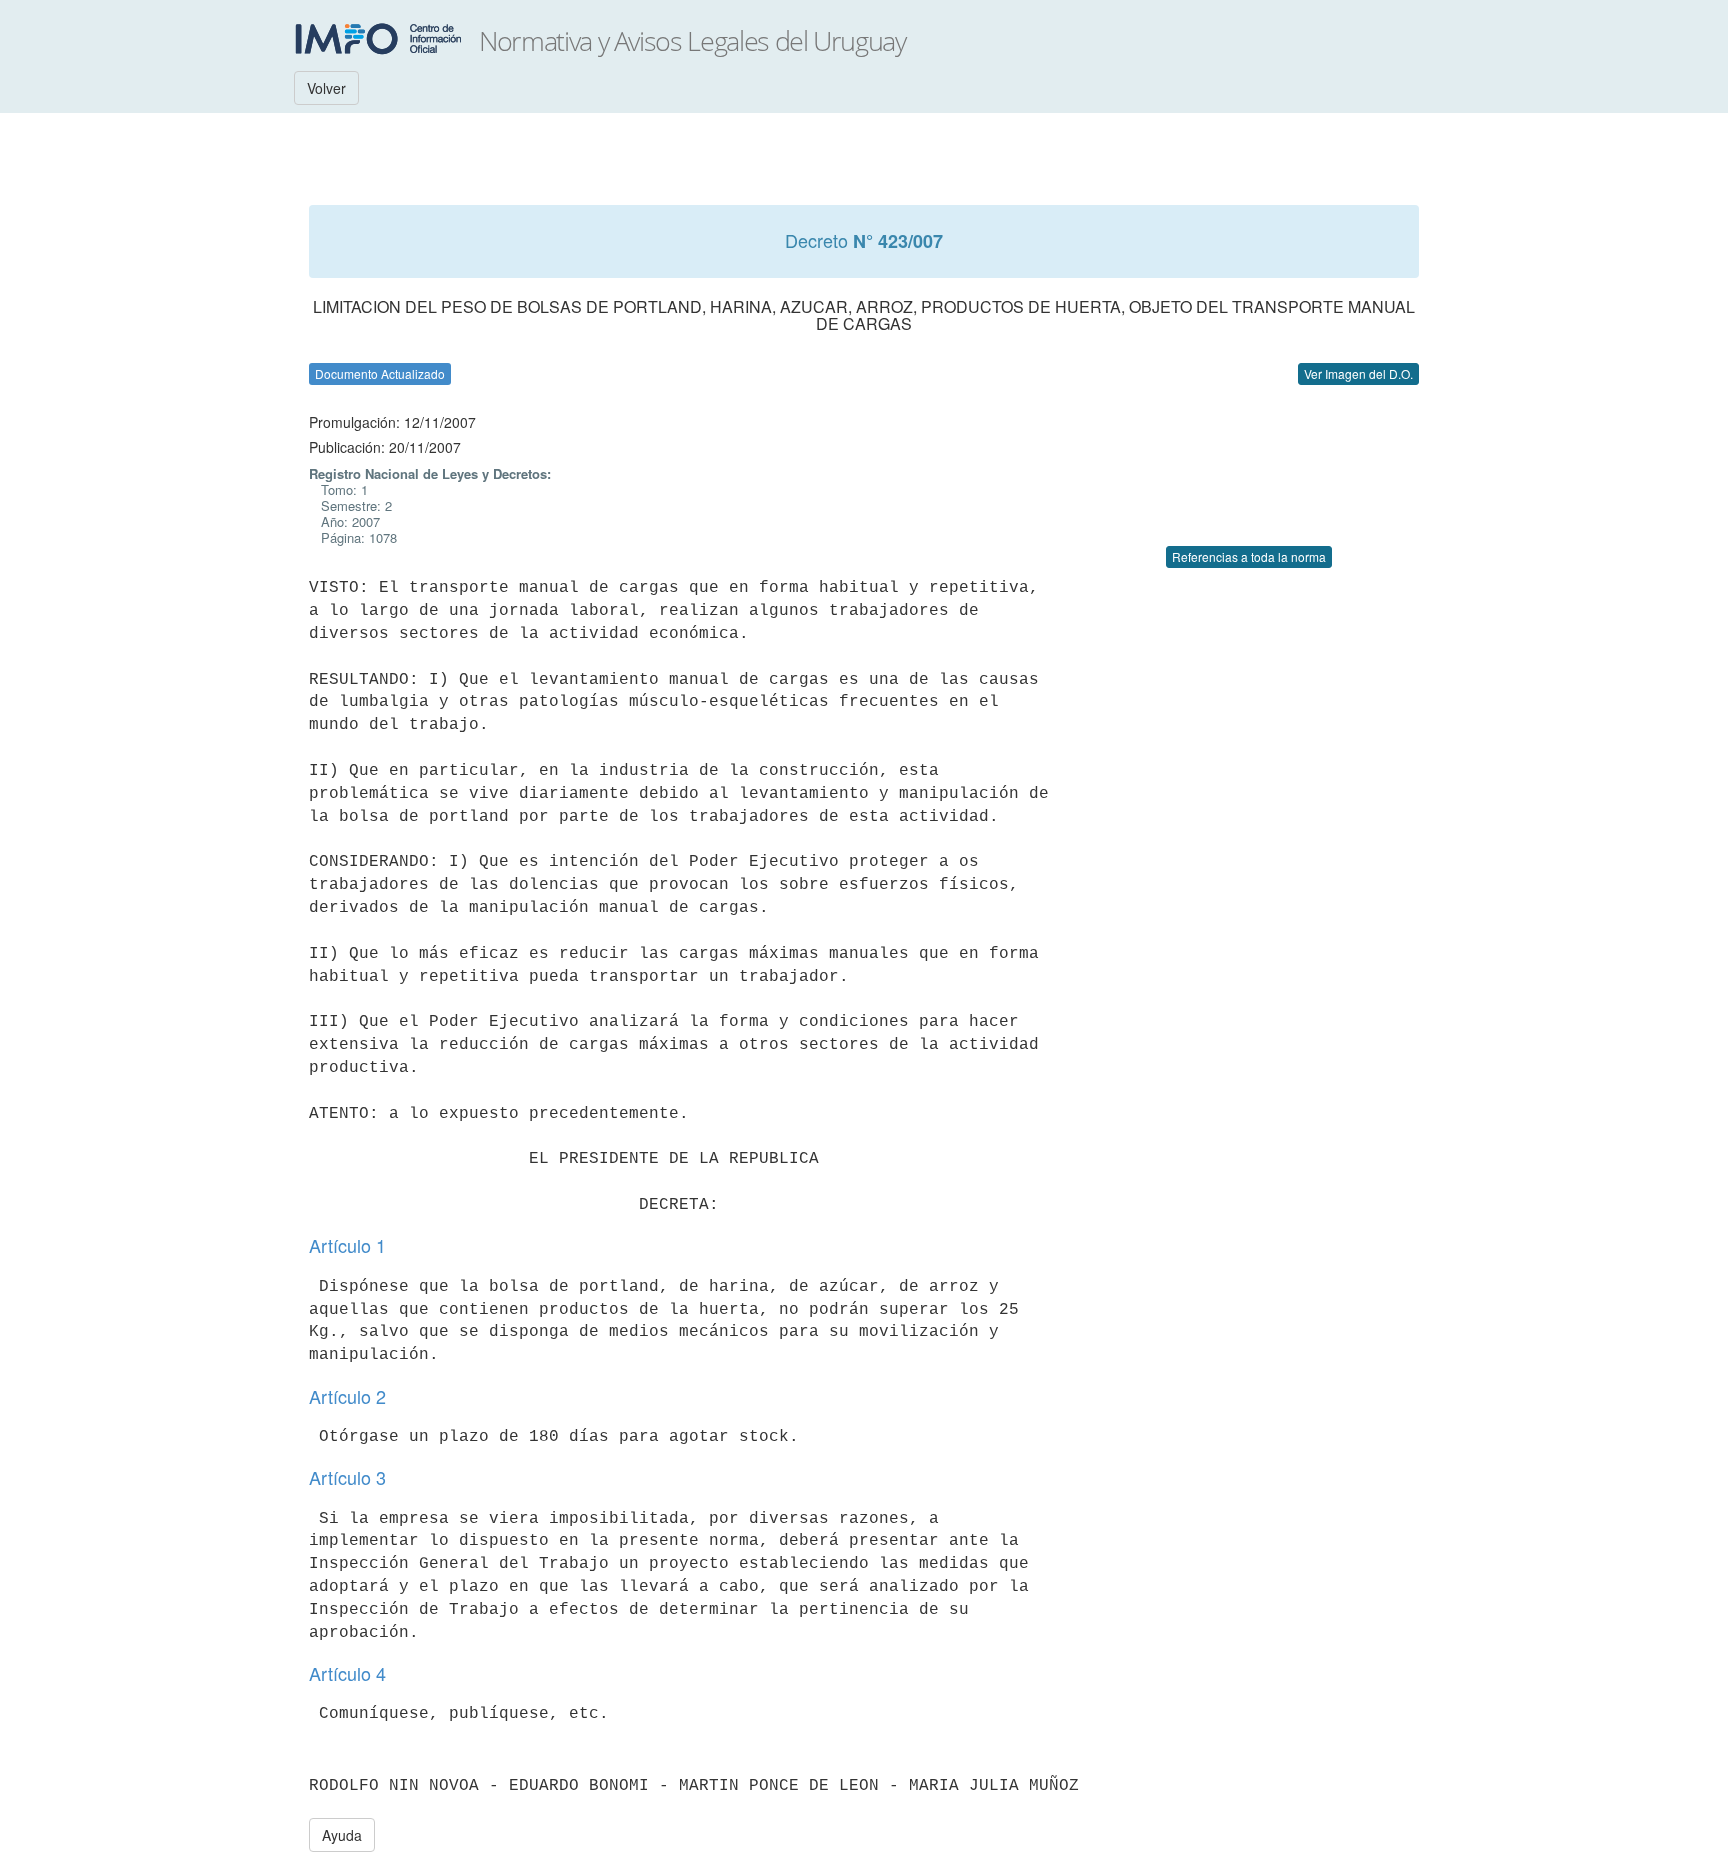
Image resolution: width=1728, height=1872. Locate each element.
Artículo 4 (347, 1673)
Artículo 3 (347, 1477)
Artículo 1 (347, 1245)
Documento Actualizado (380, 373)
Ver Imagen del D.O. (1358, 373)
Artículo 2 (347, 1396)
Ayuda (342, 1835)
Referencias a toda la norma (1249, 556)
